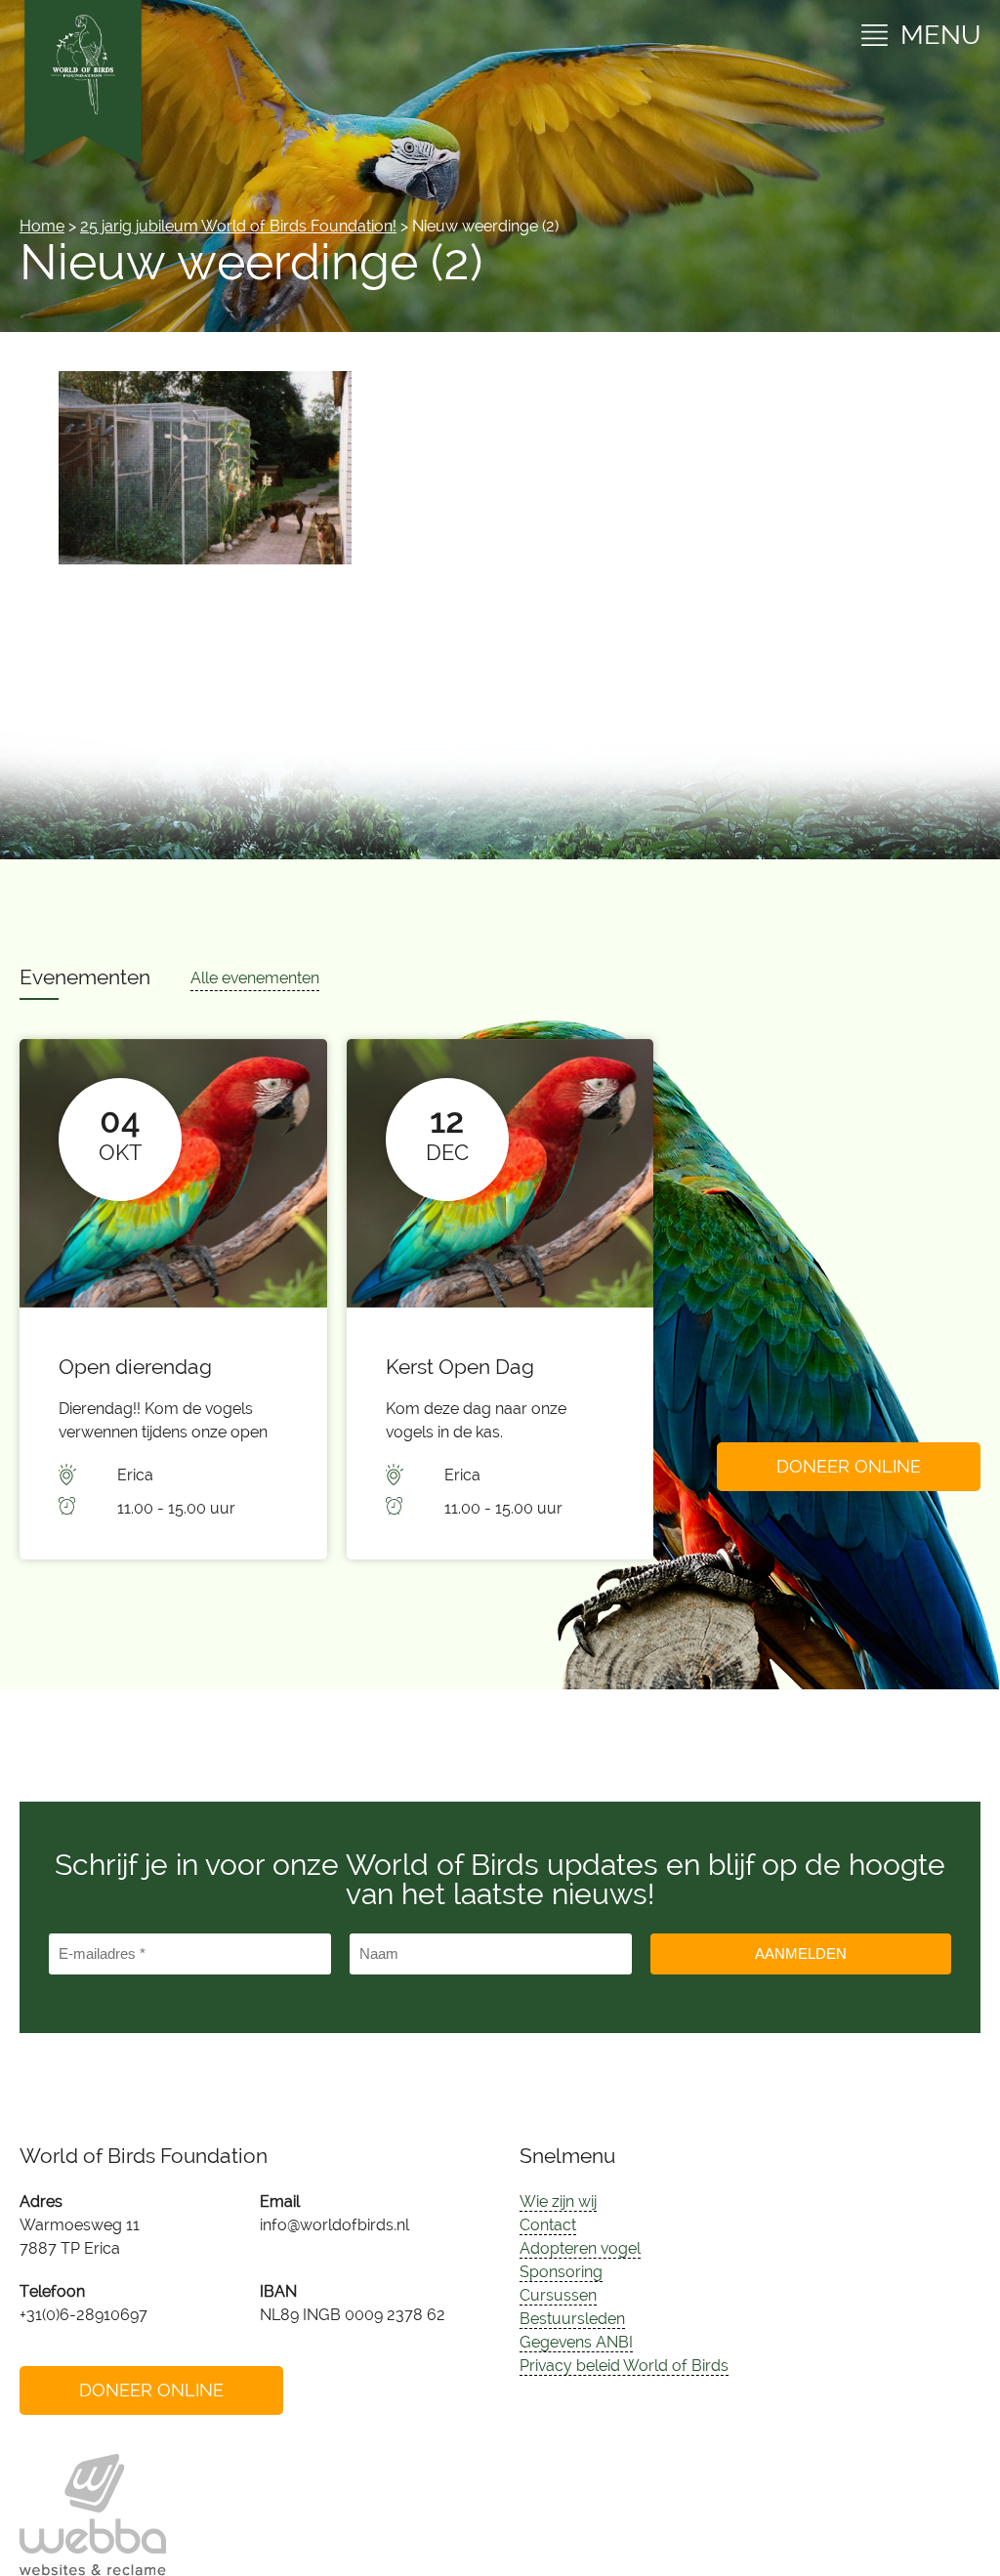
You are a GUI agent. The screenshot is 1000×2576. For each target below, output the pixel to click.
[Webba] (93, 2515)
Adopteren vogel (580, 2248)
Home (42, 226)
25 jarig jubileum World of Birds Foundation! (238, 226)
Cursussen (558, 2295)
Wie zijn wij (558, 2202)
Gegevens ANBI (576, 2342)
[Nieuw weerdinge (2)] (205, 559)
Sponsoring (561, 2272)
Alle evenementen (255, 978)
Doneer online (849, 1466)
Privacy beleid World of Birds (624, 2366)
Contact (548, 2225)
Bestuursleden (572, 2319)
